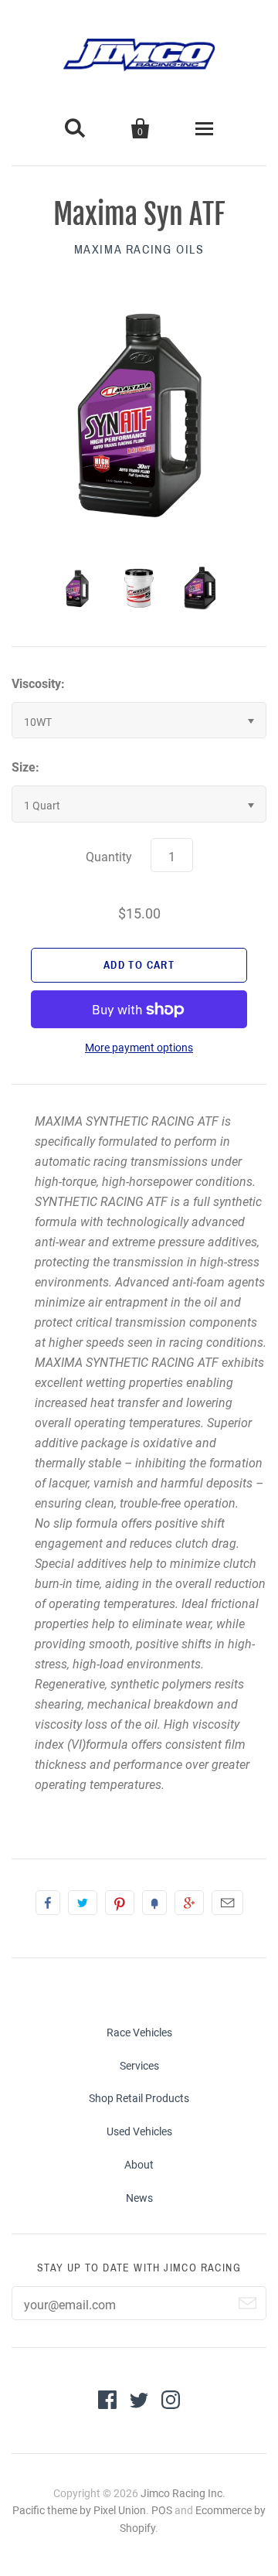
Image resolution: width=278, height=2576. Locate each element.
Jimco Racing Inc (181, 2493)
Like (48, 1903)
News (139, 2198)
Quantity (109, 857)
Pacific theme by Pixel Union (79, 2510)
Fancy (154, 1903)
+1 (189, 1903)
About (139, 2165)
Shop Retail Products (139, 2098)
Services (139, 2066)
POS (162, 2510)
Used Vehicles (139, 2131)
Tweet (83, 1903)
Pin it (120, 1903)
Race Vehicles (139, 2033)
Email (227, 1903)
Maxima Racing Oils (139, 249)
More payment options (139, 1048)
